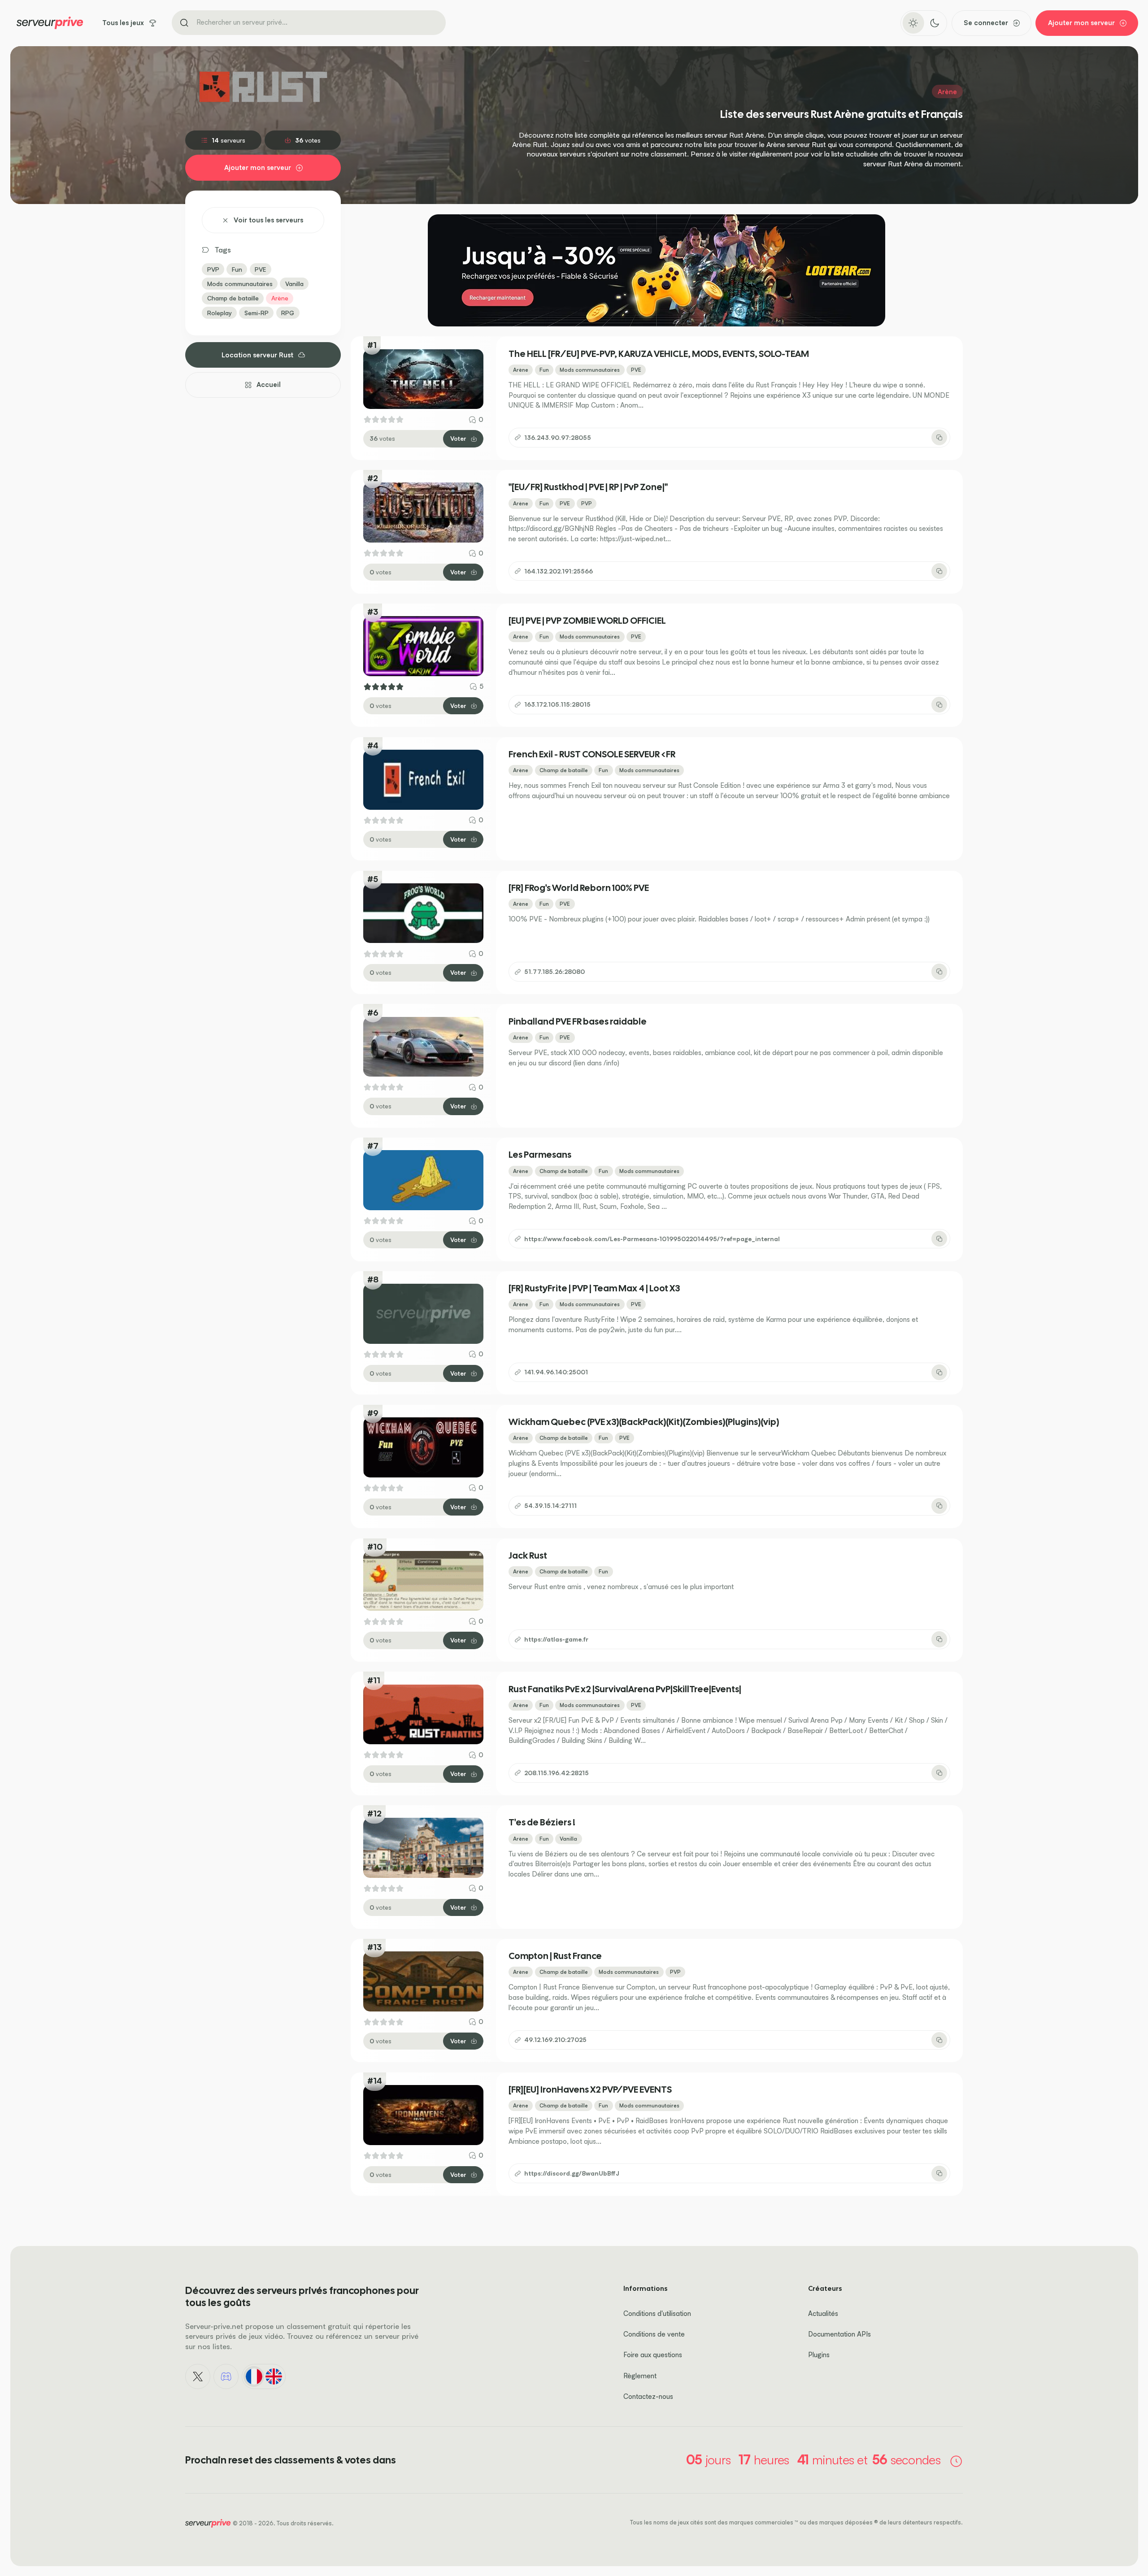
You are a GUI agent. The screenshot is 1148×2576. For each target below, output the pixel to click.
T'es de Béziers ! (542, 1822)
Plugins (819, 2355)
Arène (280, 298)
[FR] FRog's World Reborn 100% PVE (579, 888)
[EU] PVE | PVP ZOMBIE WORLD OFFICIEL (587, 621)
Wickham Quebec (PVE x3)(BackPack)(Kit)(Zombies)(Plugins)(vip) (644, 1422)
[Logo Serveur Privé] (50, 23)
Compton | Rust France (555, 1956)
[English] (274, 2376)
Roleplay (220, 313)
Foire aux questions (653, 2355)
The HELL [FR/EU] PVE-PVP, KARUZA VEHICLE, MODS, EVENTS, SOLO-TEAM (659, 354)
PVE (260, 269)
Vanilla (294, 284)
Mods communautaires (240, 284)
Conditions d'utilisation (657, 2313)
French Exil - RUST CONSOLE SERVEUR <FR (592, 754)
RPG (288, 313)
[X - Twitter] (198, 2376)
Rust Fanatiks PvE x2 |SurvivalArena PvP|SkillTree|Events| (625, 1689)
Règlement (640, 2376)
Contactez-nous (648, 2396)
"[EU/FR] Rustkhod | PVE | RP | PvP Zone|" (588, 487)
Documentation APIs (839, 2334)
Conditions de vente (654, 2334)
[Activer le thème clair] (913, 23)
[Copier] (939, 437)
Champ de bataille (233, 298)
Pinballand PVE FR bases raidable (578, 1021)
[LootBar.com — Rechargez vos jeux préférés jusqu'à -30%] (657, 270)
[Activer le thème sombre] (934, 23)
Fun (237, 269)
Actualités (823, 2313)
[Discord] (226, 2376)
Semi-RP (257, 313)
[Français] (254, 2376)
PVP (213, 269)
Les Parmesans (540, 1155)
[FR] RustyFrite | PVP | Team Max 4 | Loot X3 (594, 1288)
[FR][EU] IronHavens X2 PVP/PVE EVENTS (590, 2089)
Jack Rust (528, 1555)
